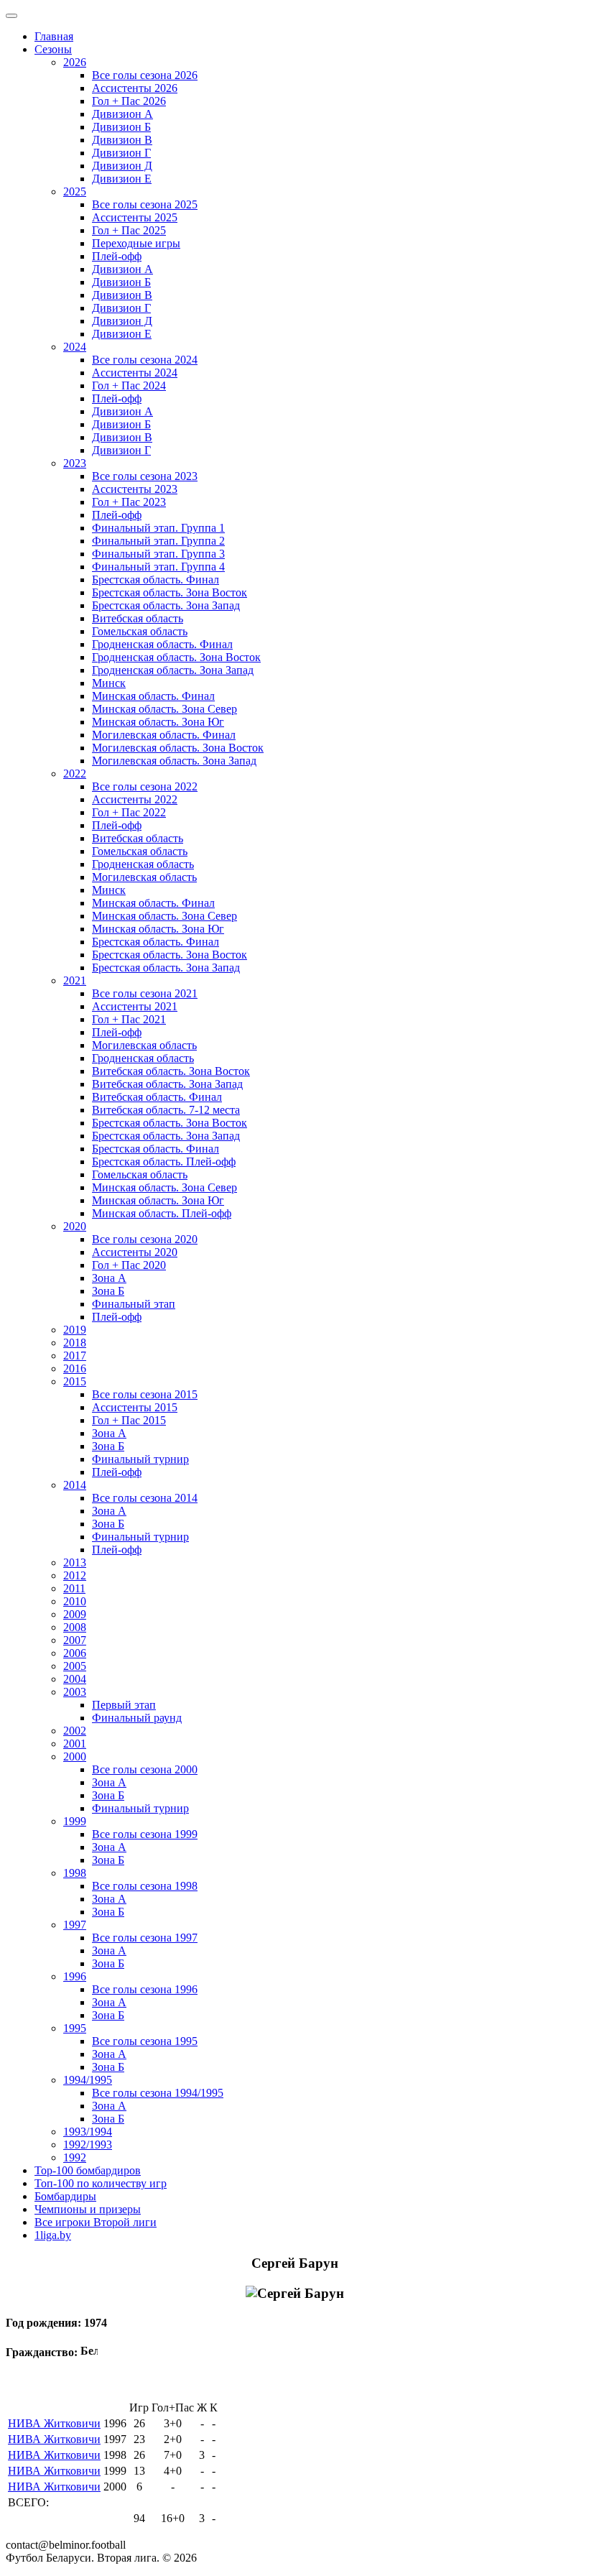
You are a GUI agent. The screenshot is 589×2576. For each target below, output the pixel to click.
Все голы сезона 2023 (145, 476)
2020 (75, 1226)
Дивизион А (122, 114)
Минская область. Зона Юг (158, 722)
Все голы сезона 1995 (145, 2041)
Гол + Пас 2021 (129, 1019)
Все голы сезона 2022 (145, 786)
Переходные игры (136, 243)
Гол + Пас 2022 (129, 812)
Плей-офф (117, 256)
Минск (109, 683)
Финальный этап (134, 1304)
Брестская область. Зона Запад (166, 605)
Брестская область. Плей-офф (164, 1162)
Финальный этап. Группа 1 (158, 528)
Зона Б (108, 1291)
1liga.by (53, 2235)
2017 (75, 1356)
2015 (75, 1381)
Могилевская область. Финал (164, 735)
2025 (75, 191)
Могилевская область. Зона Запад (174, 761)
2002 (75, 1731)
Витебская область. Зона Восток (171, 1071)
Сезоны (53, 49)
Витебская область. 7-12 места (166, 1110)
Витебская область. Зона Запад (167, 1084)
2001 (75, 1744)
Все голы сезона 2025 (145, 204)
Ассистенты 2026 (135, 88)
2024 (75, 347)
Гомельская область (140, 631)
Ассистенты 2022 (135, 799)
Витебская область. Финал (157, 1097)
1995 (75, 2028)
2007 (75, 1640)
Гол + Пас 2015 (129, 1420)
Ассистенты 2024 (135, 373)
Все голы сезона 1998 (145, 1886)
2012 (75, 1575)
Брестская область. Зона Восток (170, 592)
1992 (75, 2157)
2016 (75, 1368)
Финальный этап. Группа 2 (158, 541)
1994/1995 (88, 2080)
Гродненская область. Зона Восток (176, 657)
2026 (75, 62)
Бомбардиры (65, 2196)
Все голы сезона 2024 (145, 360)
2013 (75, 1562)
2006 (75, 1653)
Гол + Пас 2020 (129, 1265)
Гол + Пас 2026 (129, 101)
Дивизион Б (121, 127)
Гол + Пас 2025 (129, 230)
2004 (75, 1679)
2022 (75, 774)
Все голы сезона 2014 (145, 1498)
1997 (75, 1925)
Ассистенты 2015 (135, 1407)
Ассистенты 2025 (135, 217)
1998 (75, 1873)
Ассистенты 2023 (135, 489)
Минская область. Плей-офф (162, 1213)
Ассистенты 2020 (135, 1252)
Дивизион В (122, 140)
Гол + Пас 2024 (129, 386)
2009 (75, 1614)
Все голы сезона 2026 (145, 75)
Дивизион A (122, 269)
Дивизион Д (122, 166)
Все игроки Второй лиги (96, 2222)
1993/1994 (88, 2132)
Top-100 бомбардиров (88, 2170)
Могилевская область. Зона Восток (178, 748)
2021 (75, 980)
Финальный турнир (140, 1459)
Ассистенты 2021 (135, 1006)
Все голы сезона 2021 (145, 993)
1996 (75, 1976)
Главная (54, 36)
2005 (75, 1666)
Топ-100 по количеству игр (101, 2183)
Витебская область (138, 618)
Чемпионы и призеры (88, 2209)
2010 (75, 1601)
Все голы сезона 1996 (145, 1989)
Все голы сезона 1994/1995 (158, 2093)
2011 (74, 1588)
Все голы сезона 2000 (145, 1769)
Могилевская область (144, 877)
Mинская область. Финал (153, 903)
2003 (75, 1692)
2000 (75, 1756)
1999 (75, 1821)
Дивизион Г (121, 153)
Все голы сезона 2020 (145, 1239)
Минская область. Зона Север (164, 709)
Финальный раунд (137, 1718)
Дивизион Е (122, 179)
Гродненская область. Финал (162, 644)
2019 (75, 1330)
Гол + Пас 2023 (129, 502)
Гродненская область (143, 864)
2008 (75, 1627)
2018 (75, 1343)
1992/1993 (88, 2145)
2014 (75, 1485)
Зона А (109, 1278)
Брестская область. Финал (156, 580)
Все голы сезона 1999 (145, 1834)
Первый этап (124, 1705)
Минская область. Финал (153, 696)
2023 (75, 463)
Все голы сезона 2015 (145, 1394)
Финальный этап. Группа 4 (158, 567)
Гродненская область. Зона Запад (173, 670)
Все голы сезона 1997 (145, 1938)
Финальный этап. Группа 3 (158, 554)
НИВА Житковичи (54, 2423)
